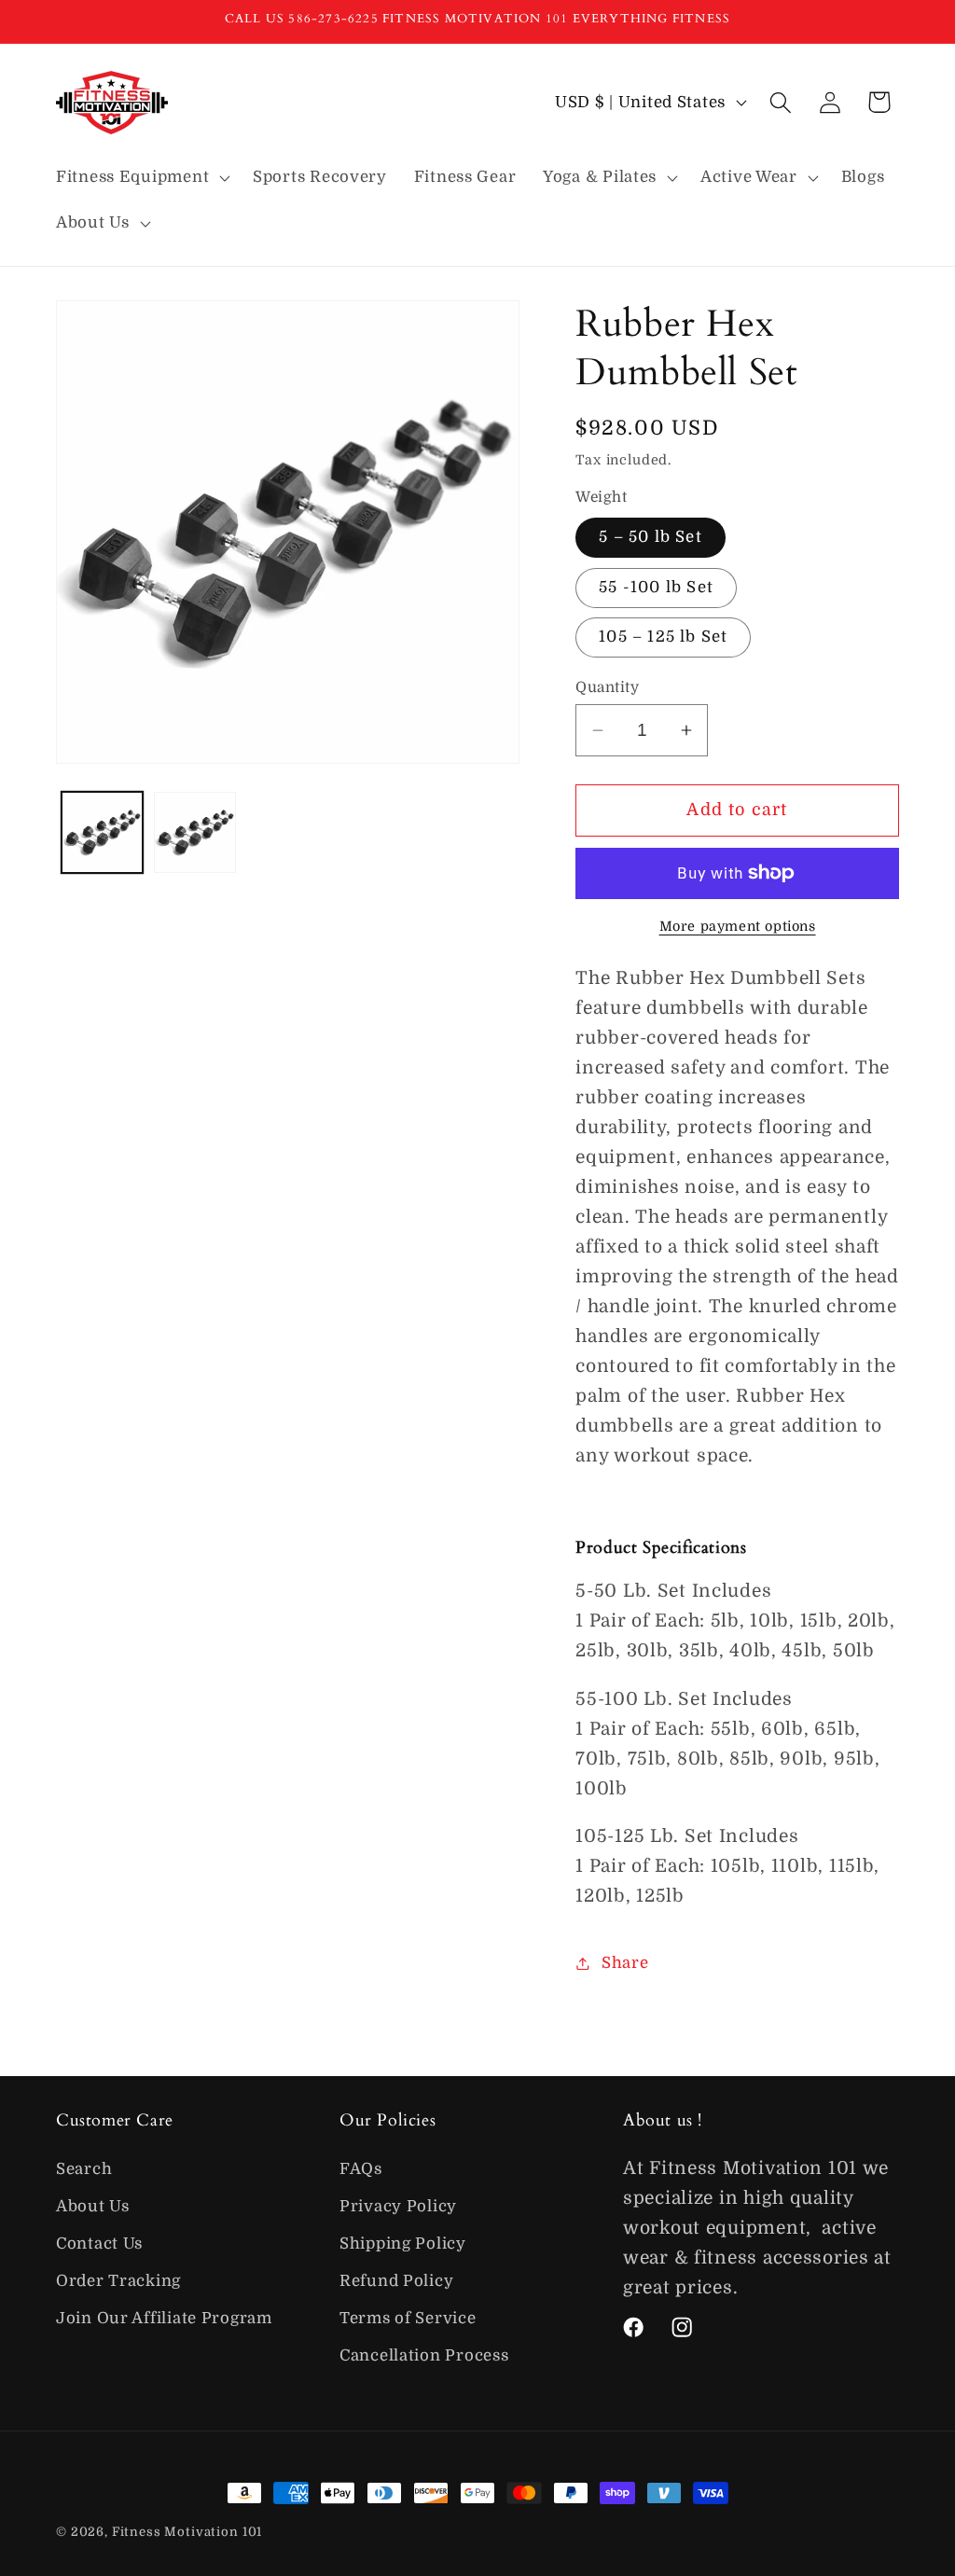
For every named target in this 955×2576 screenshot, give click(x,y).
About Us (93, 2206)
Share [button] (625, 1963)
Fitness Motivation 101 (187, 2532)
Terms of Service (408, 2318)
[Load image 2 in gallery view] (194, 832)
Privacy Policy (398, 2206)
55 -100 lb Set (656, 587)
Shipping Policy (403, 2244)
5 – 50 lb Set (651, 537)
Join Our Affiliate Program (164, 2318)
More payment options (738, 926)
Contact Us (99, 2244)
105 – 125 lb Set (663, 637)
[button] (141, 177)
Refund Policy (396, 2281)
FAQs (361, 2169)
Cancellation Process (424, 2355)
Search (84, 2169)
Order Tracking (118, 2281)
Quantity (607, 687)
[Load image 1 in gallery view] (102, 832)
